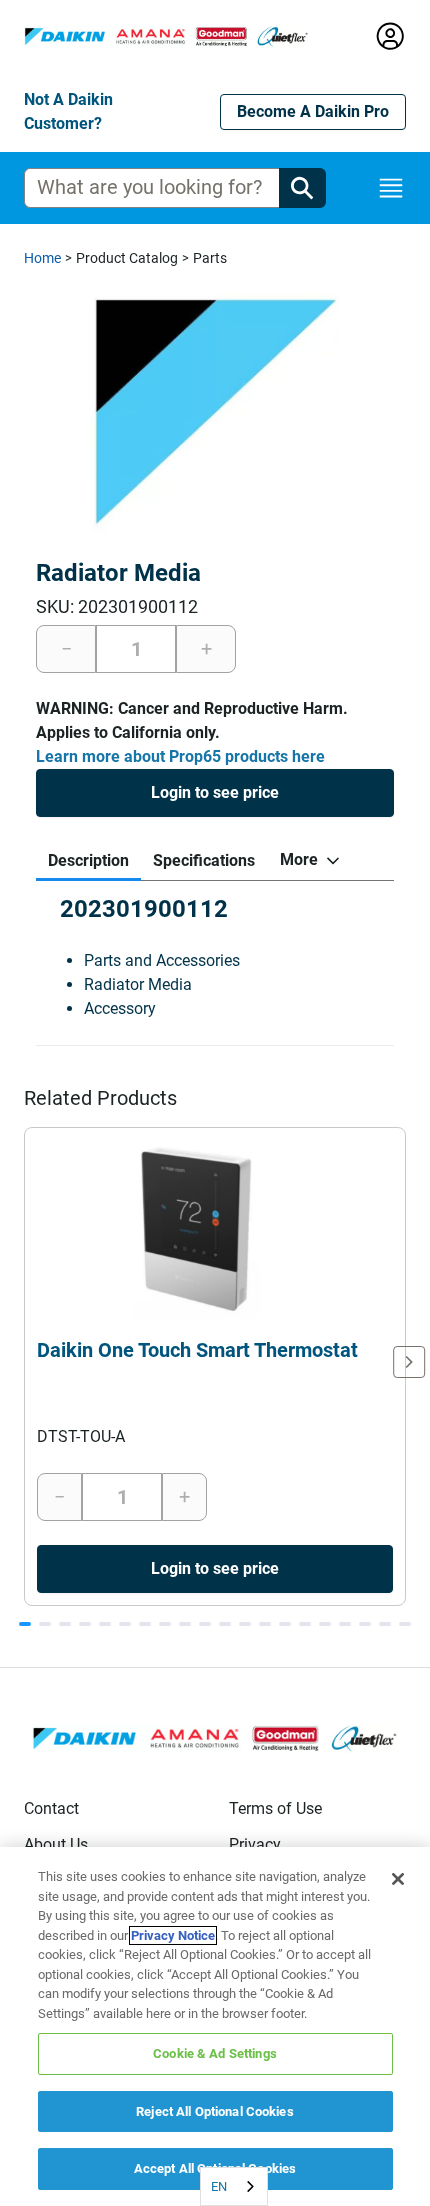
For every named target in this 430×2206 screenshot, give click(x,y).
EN (219, 2186)
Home (42, 258)
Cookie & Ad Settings (215, 2053)
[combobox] (234, 2186)
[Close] (398, 1879)
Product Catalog (127, 258)
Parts (210, 258)
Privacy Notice (173, 1935)
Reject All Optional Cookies (215, 2111)
